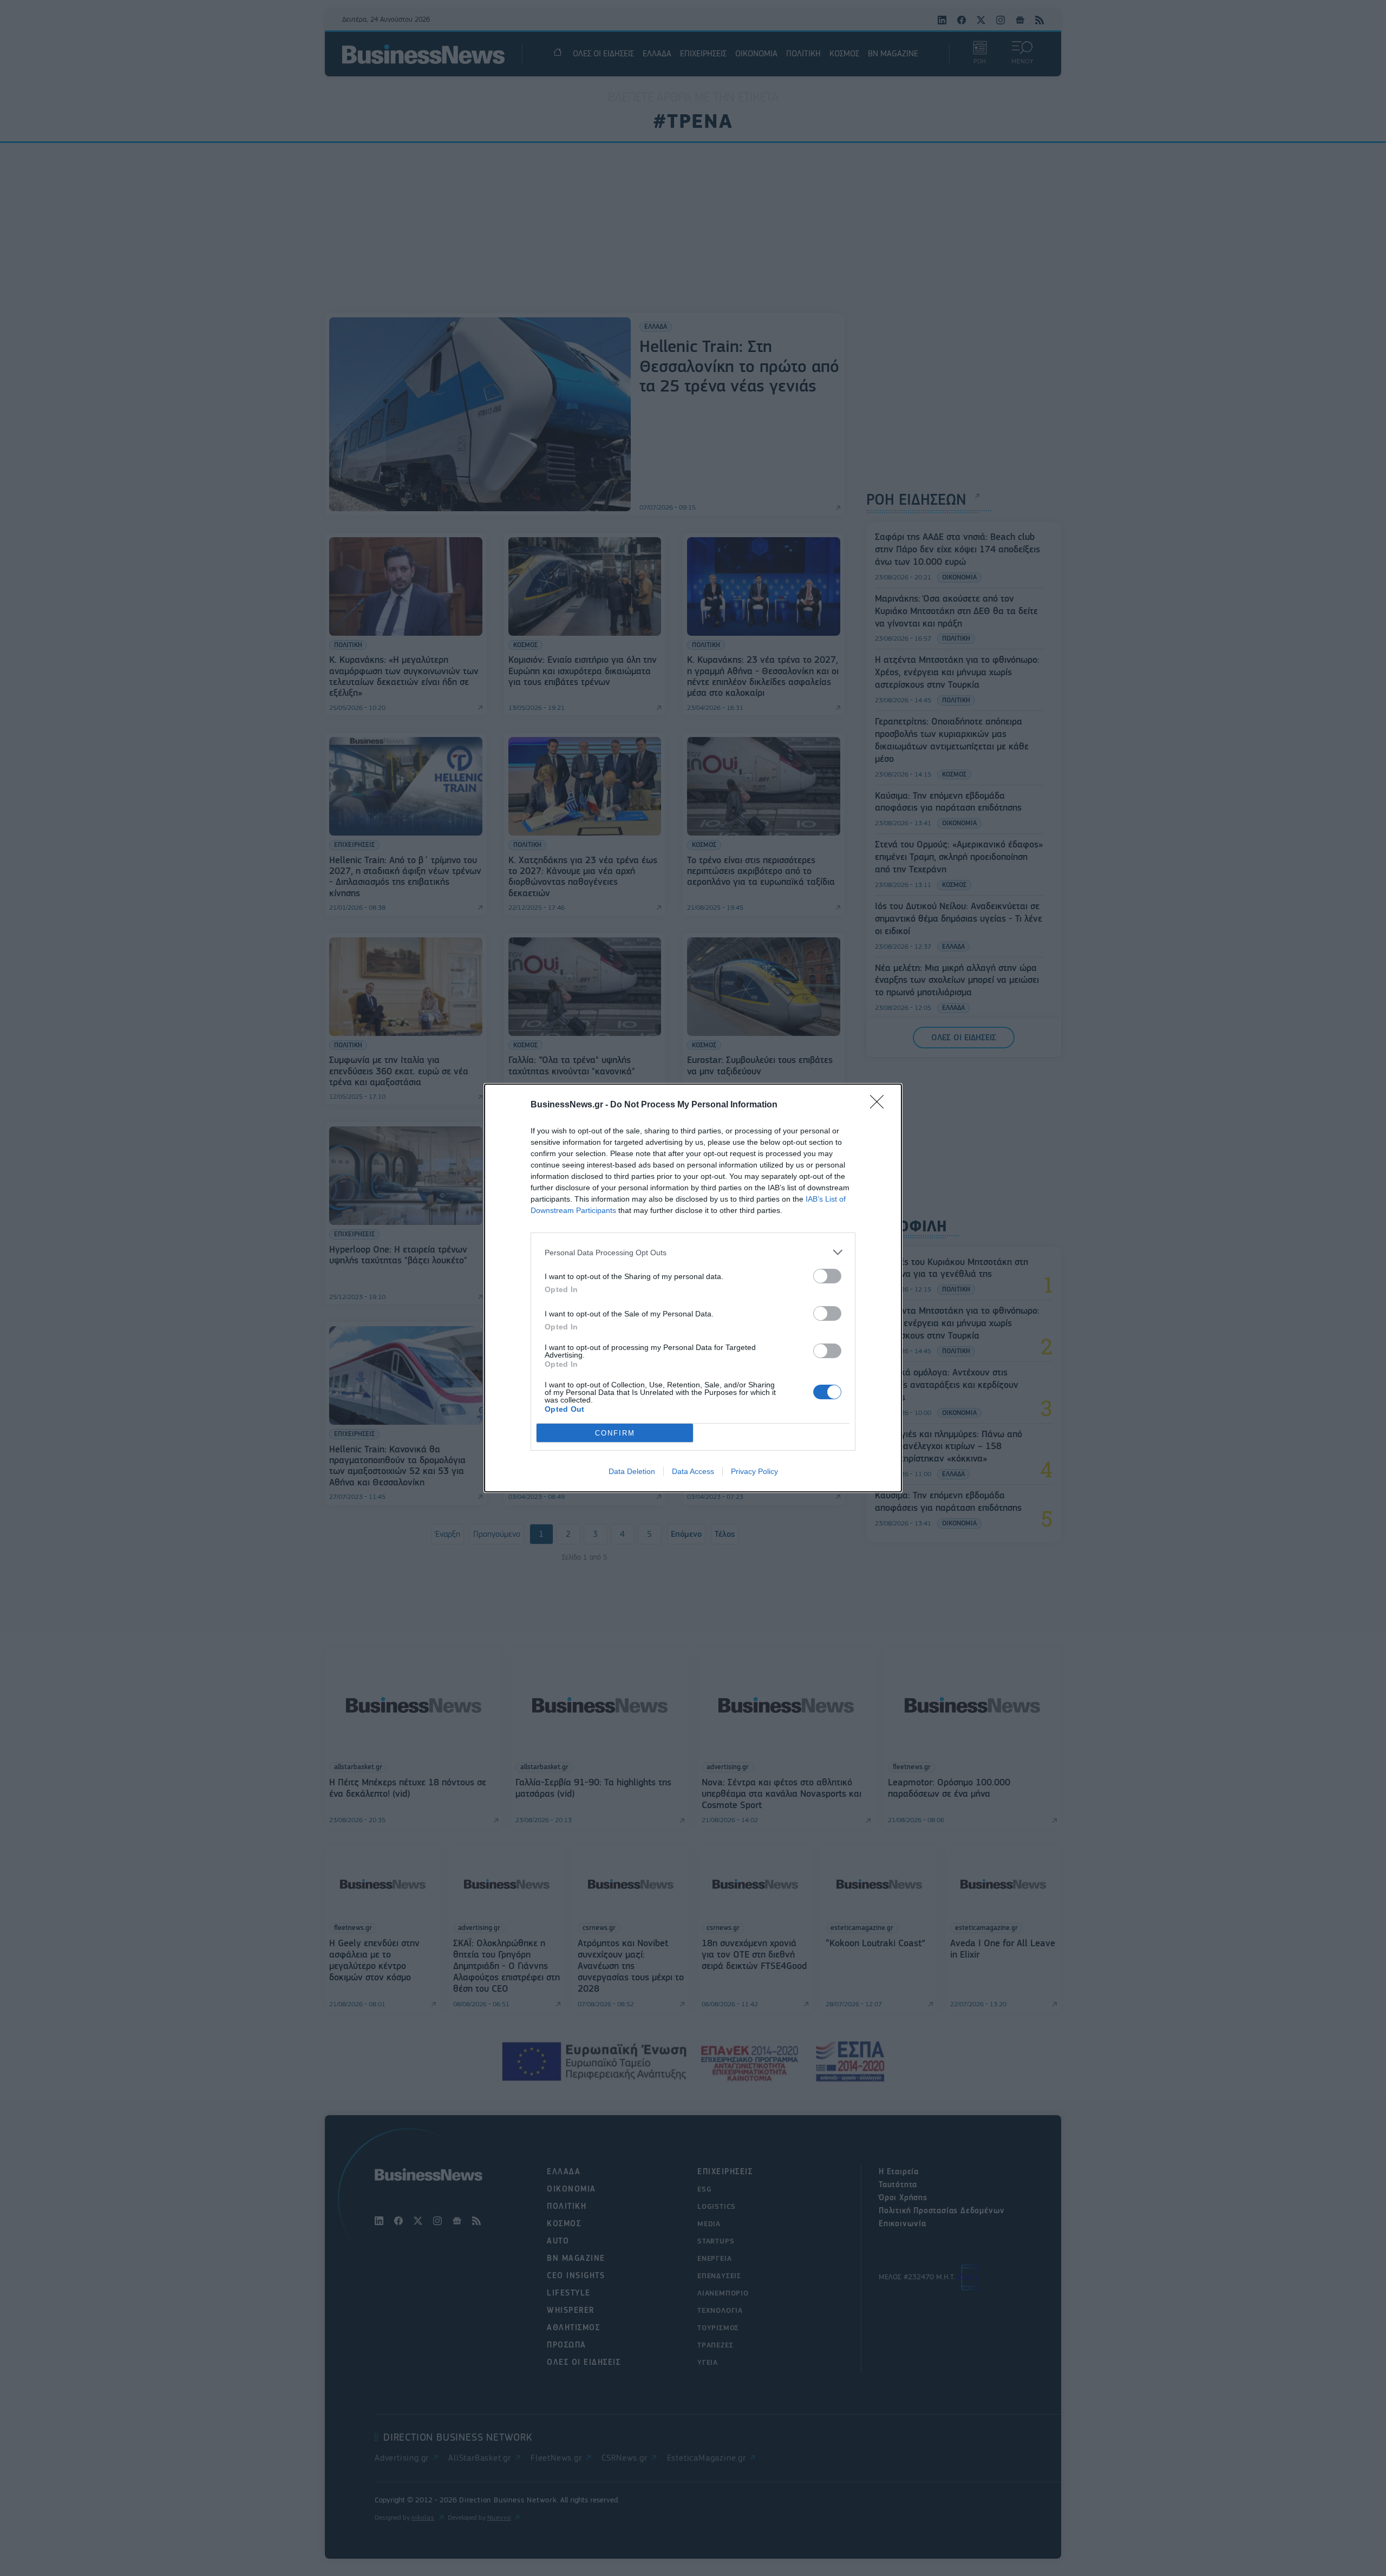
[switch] (827, 1276)
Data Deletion (632, 1471)
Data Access (693, 1471)
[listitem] (693, 1252)
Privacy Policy (754, 1471)
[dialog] (693, 1288)
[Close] (880, 1105)
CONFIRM (615, 1433)
